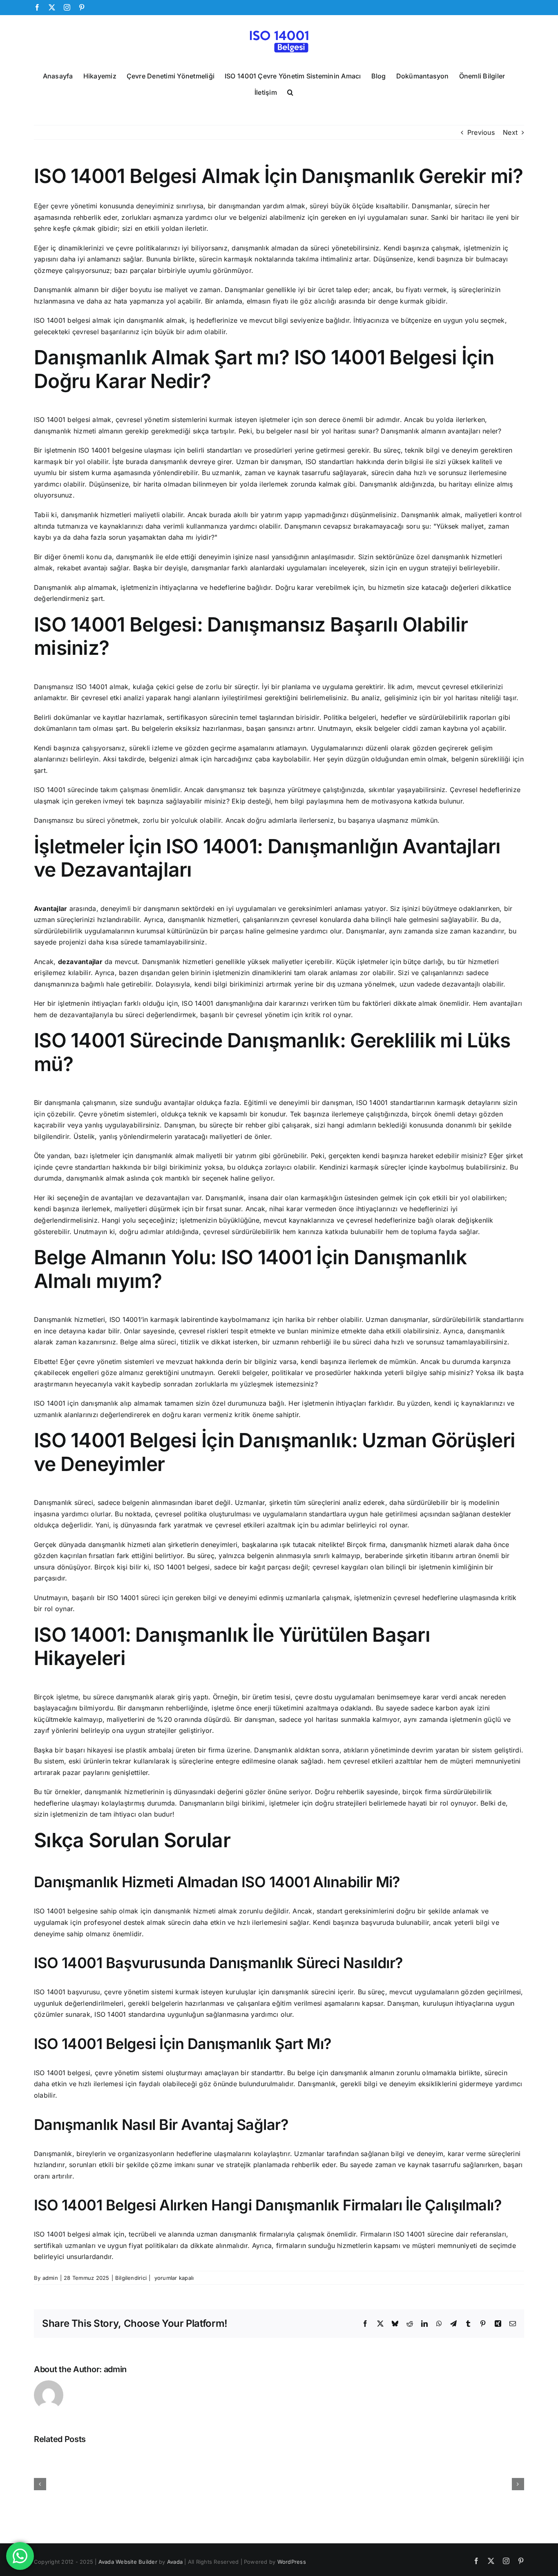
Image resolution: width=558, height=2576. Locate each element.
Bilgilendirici (131, 2278)
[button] (290, 92)
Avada (175, 2562)
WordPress (292, 2562)
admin (50, 2278)
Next (510, 132)
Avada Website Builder (128, 2562)
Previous (481, 132)
